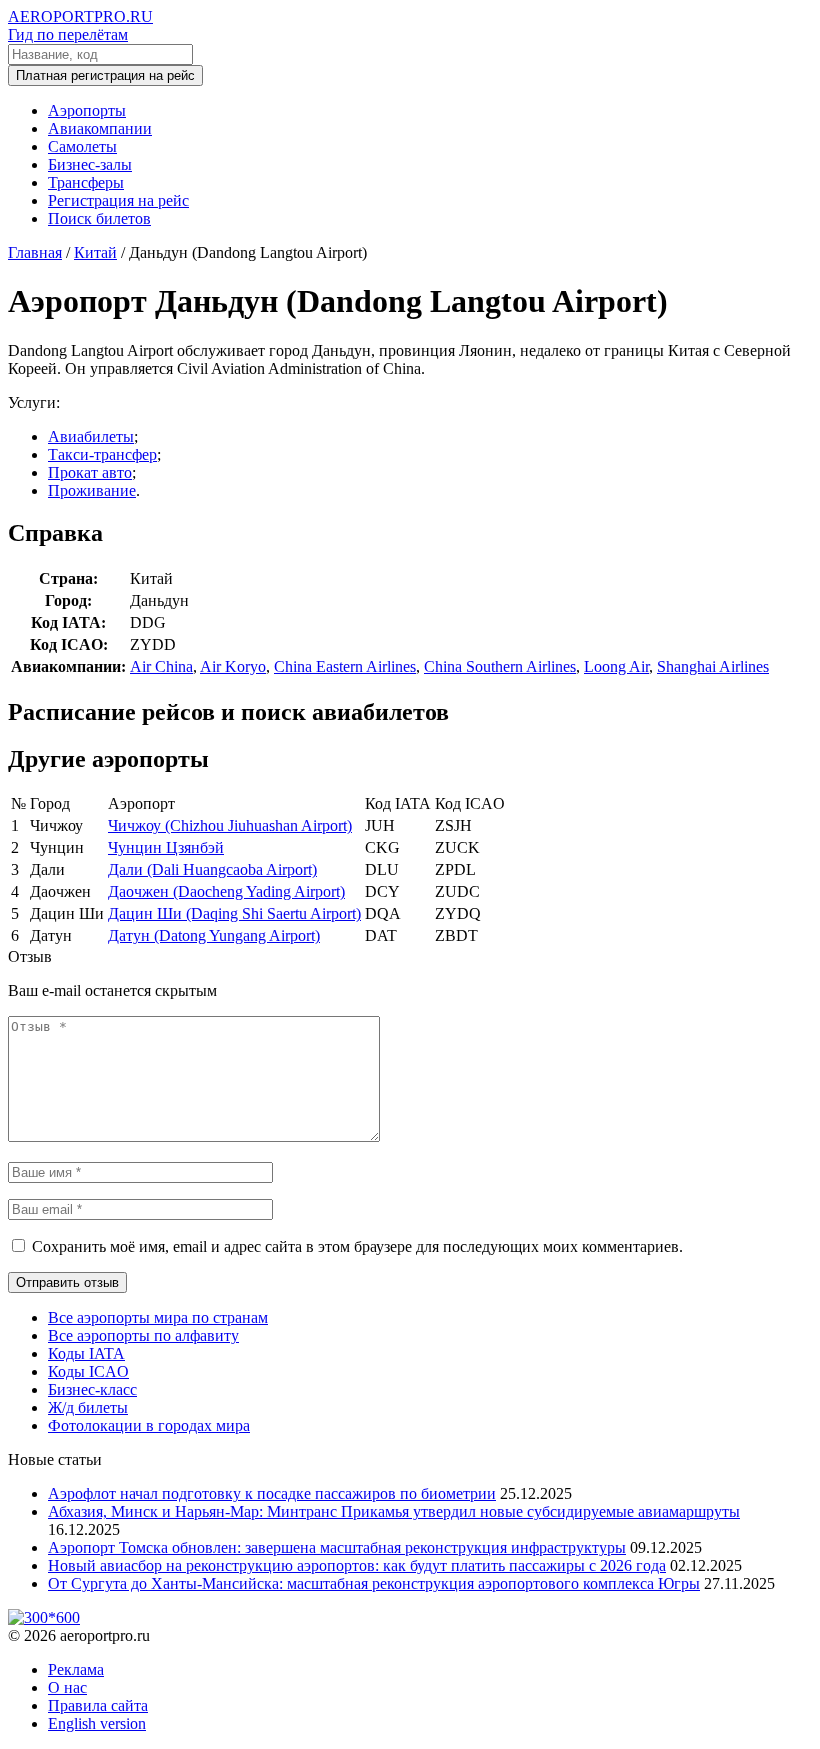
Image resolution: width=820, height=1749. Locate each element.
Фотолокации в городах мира (149, 1425)
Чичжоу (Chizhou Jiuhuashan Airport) (230, 825)
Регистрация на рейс (118, 200)
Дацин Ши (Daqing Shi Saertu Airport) (234, 913)
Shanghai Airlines (713, 666)
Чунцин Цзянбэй (166, 847)
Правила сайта (98, 1705)
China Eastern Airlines (345, 666)
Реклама (76, 1669)
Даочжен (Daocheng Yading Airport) (226, 891)
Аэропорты (87, 110)
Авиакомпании (100, 128)
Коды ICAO (88, 1371)
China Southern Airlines (500, 666)
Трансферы (86, 182)
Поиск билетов (99, 218)
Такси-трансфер (102, 454)
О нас (67, 1687)
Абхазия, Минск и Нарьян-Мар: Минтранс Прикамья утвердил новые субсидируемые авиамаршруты (394, 1511)
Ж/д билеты (88, 1407)
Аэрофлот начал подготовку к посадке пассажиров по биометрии (272, 1493)
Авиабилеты (91, 436)
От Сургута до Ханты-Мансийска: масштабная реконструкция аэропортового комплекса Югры (374, 1583)
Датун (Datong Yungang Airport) (214, 935)
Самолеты (82, 146)
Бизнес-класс (92, 1389)
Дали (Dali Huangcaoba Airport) (212, 869)
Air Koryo (233, 666)
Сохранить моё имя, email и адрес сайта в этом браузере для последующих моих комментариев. (357, 1246)
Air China (161, 666)
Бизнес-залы (90, 164)
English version (97, 1723)
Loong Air (616, 666)
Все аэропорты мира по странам (158, 1317)
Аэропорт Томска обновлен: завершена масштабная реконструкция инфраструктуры (337, 1547)
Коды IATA (86, 1353)
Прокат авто (90, 472)
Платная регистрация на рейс (105, 75)
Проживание (92, 490)
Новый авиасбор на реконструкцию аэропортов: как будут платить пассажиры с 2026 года (357, 1565)
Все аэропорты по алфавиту (143, 1335)
